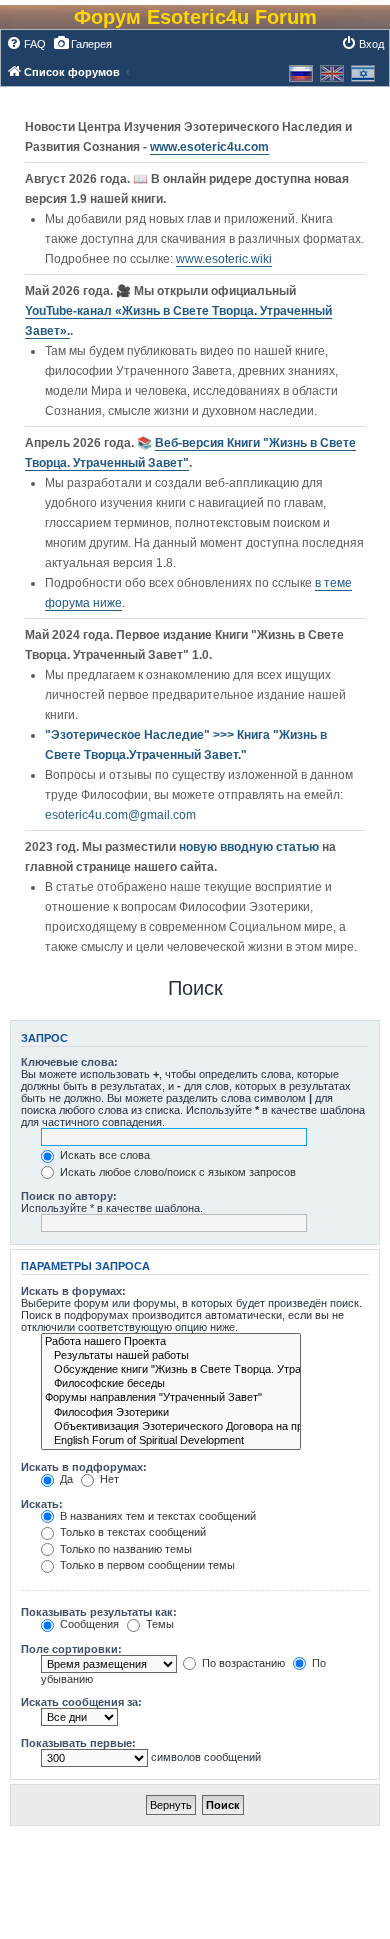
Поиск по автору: (69, 1196)
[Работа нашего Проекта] (171, 1342)
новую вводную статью (250, 847)
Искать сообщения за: (81, 1702)
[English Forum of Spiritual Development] (171, 1441)
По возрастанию (242, 1663)
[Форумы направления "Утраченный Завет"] (171, 1398)
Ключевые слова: (69, 1062)
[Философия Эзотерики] (171, 1413)
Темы (158, 1624)
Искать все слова (103, 1155)
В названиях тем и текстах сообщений (156, 1516)
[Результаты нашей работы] (171, 1356)
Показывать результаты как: (99, 1612)
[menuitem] (26, 44)
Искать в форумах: (73, 1291)
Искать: (42, 1504)
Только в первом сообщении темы (146, 1565)
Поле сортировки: (71, 1649)
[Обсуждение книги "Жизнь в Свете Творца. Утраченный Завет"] (171, 1370)
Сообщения (88, 1624)
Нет (108, 1479)
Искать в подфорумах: (84, 1467)
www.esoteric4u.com (209, 147)
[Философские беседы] (171, 1384)
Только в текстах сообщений (131, 1532)
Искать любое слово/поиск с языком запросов (176, 1172)
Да (65, 1479)
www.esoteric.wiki (224, 259)
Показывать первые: (78, 1743)
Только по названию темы (124, 1549)
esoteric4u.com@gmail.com (120, 815)
